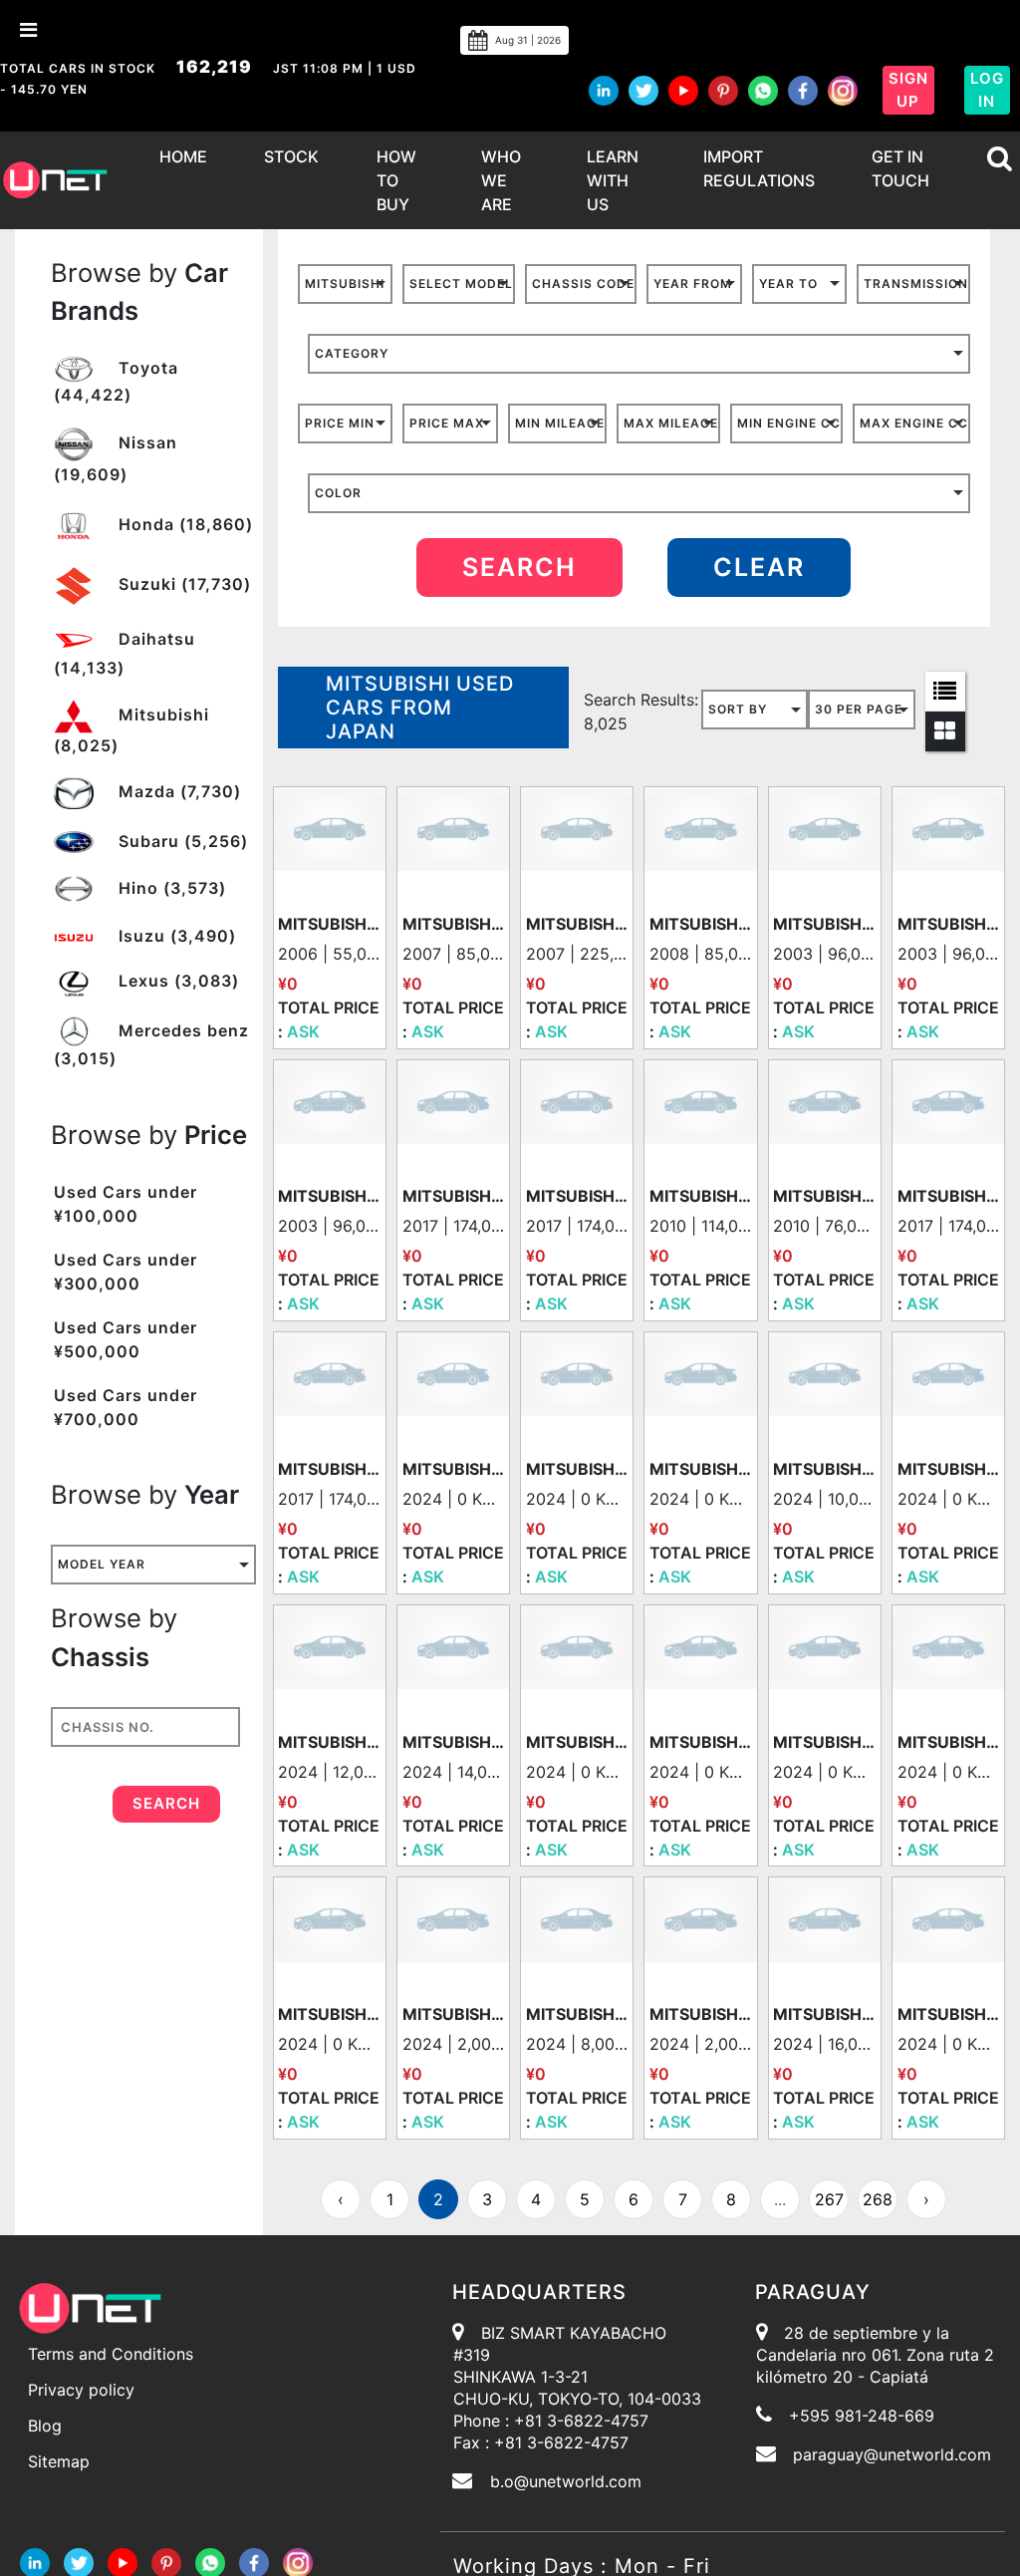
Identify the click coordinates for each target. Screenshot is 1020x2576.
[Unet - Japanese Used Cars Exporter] (55, 180)
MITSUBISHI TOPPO (701, 924)
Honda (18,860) (183, 524)
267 (829, 2199)
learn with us (613, 180)
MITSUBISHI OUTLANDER (701, 1196)
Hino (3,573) (170, 888)
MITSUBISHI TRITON (824, 1469)
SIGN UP (908, 90)
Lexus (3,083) (176, 981)
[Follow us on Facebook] (803, 91)
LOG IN (987, 90)
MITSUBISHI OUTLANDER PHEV (454, 1742)
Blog (45, 2426)
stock (291, 156)
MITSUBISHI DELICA (454, 1196)
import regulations (759, 168)
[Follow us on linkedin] (604, 91)
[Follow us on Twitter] (643, 91)
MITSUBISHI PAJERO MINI (329, 924)
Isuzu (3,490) (175, 936)
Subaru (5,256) (181, 841)
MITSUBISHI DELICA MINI (577, 1469)
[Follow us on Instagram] (843, 91)
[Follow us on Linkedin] (35, 2562)
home (183, 156)
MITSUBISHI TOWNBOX (577, 924)
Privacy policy (81, 2390)
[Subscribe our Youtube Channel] (683, 91)
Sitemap (59, 2461)
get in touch (900, 168)
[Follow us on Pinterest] (723, 91)
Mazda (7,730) (177, 791)
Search (166, 1803)
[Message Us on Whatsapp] (210, 2562)
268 (878, 2199)
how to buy (396, 180)
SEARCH (519, 567)
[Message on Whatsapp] (763, 91)
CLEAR (759, 567)
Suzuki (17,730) (182, 584)
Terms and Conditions (111, 2354)
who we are (501, 180)
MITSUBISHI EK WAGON (454, 924)
